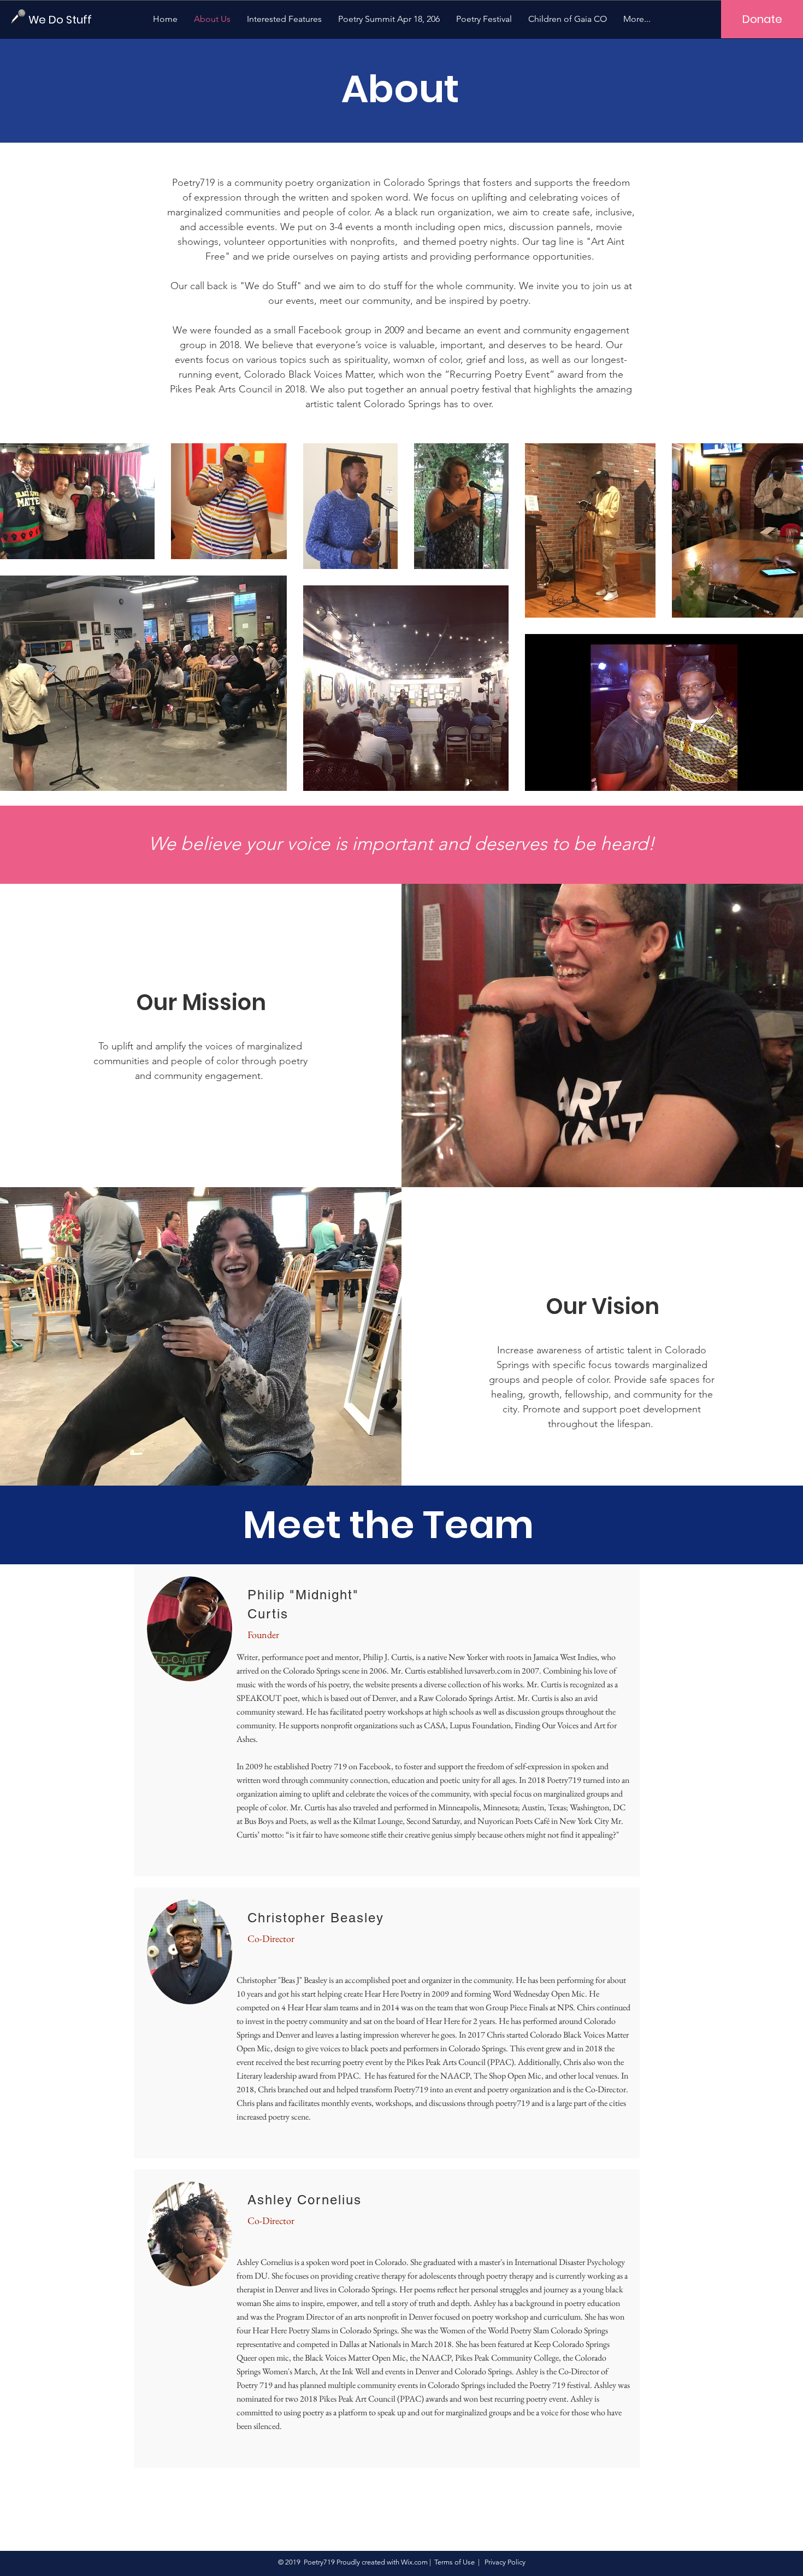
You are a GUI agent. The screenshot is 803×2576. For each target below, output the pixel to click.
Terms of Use (454, 2562)
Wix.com (414, 2562)
